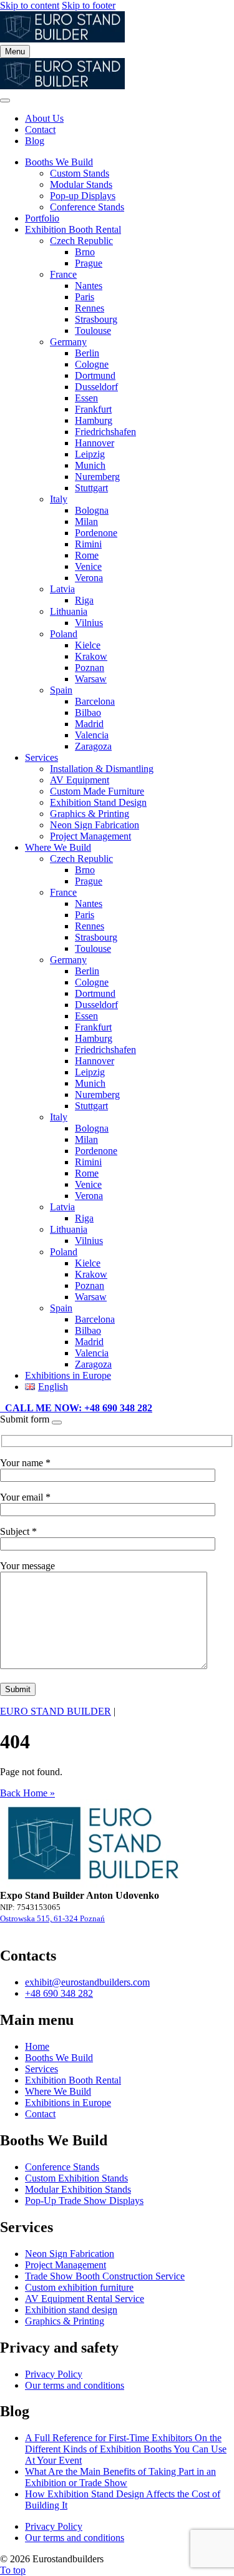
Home (37, 2046)
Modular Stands (81, 184)
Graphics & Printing (90, 814)
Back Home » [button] (27, 1793)
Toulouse (93, 331)
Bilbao (88, 713)
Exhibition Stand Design (98, 802)
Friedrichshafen (105, 432)
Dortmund (95, 375)
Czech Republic (81, 241)
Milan (86, 522)
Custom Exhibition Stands (76, 2178)
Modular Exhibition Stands (78, 2189)
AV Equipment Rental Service (85, 2299)
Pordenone (96, 533)
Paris (85, 297)
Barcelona (95, 701)
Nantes (89, 286)
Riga (84, 600)
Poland (64, 634)
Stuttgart (91, 488)
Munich (90, 465)
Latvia (62, 589)
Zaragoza (93, 746)
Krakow (91, 656)
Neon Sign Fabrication (95, 825)
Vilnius (89, 623)
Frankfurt (93, 409)
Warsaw (91, 679)
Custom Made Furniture (97, 791)
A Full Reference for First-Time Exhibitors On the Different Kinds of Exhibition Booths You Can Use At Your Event (126, 2449)
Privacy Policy (54, 2374)
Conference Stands (87, 207)
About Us (44, 118)
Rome (87, 555)
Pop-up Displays (83, 196)
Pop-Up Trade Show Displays (84, 2201)
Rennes (90, 308)
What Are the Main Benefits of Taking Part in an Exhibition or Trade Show (120, 2477)
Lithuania (69, 611)
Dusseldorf (96, 387)
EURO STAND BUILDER (56, 1711)
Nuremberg (97, 477)
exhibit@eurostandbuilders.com (87, 1982)
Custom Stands (80, 173)
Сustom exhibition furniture (79, 2287)
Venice (88, 566)
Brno (85, 252)
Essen (86, 398)
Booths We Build (59, 162)
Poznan (90, 668)
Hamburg (94, 420)
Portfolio (42, 218)
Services (41, 757)
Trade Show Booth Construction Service (105, 2276)
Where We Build (58, 847)
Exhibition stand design (71, 2310)
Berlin (87, 353)
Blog (35, 141)
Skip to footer (89, 5)
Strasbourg (96, 319)
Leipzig (90, 454)
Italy (59, 499)
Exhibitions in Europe (68, 1375)
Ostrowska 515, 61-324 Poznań (52, 1918)
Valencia (92, 735)
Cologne (92, 364)
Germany (68, 342)
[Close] (5, 100)
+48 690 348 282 (59, 1993)
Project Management (90, 836)
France (63, 274)
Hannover (95, 443)
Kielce (88, 645)
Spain (61, 690)
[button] (76, 1408)
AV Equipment (80, 780)
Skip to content (30, 5)
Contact (40, 130)
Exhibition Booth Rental (73, 229)
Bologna (92, 510)
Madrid (89, 724)
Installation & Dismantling (102, 769)
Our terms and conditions (75, 2385)
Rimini (88, 544)
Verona (89, 578)
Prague (89, 263)
